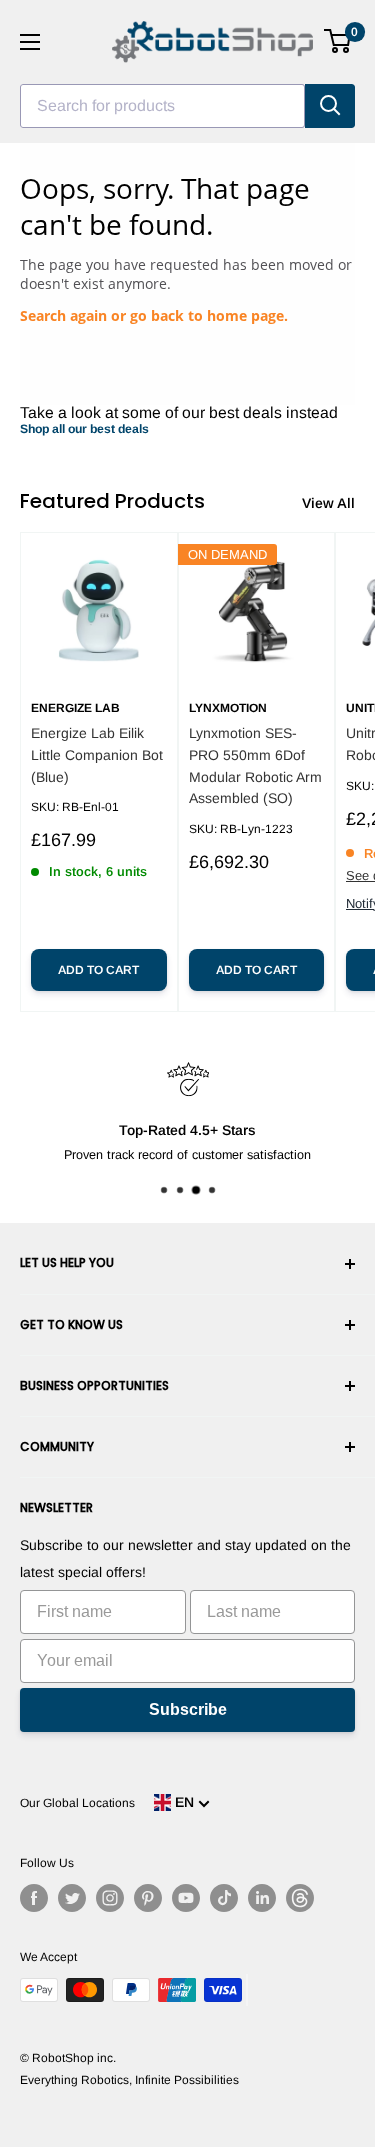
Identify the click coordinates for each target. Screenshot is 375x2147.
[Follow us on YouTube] (186, 1898)
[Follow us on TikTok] (224, 1898)
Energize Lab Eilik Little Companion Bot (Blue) (97, 754)
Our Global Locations (77, 1803)
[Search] (330, 106)
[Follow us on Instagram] (110, 1898)
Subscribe (188, 1709)
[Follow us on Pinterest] (148, 1898)
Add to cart (98, 970)
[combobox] (162, 106)
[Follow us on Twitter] (72, 1898)
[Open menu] (30, 42)
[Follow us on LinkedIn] (262, 1898)
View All (328, 503)
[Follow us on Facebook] (34, 1898)
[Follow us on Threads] (300, 1898)
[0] (338, 41)
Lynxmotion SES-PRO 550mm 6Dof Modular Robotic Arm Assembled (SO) (255, 765)
